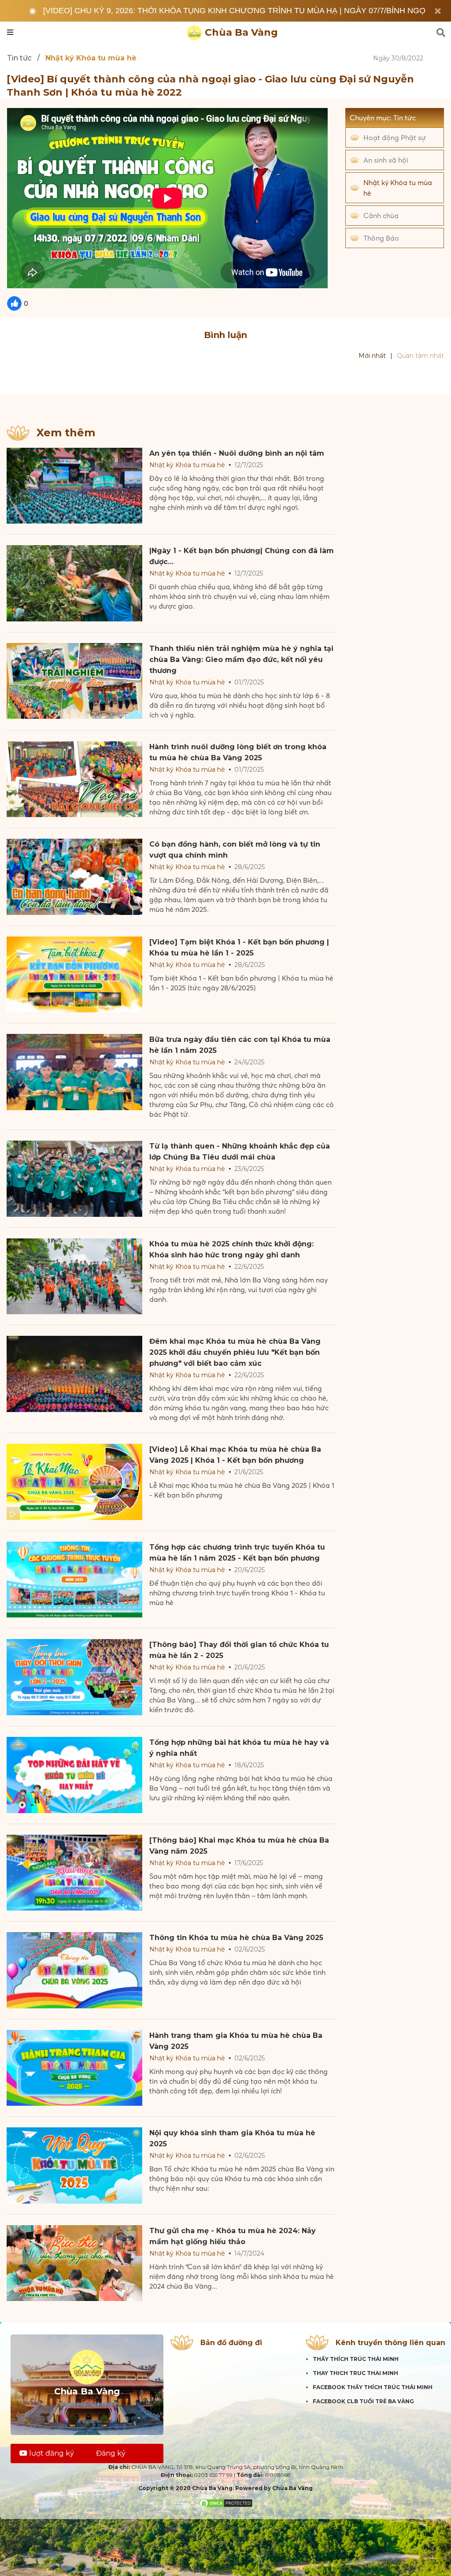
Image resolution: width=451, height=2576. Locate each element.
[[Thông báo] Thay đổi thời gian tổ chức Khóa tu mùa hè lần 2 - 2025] (74, 1677)
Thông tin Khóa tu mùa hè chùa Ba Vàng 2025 (236, 1938)
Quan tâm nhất (420, 356)
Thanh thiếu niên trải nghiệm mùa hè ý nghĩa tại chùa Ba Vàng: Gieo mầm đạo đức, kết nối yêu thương (241, 660)
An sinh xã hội (386, 160)
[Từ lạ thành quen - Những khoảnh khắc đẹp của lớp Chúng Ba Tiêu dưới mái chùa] (74, 1179)
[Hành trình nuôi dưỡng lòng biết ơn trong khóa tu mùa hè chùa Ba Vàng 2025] (74, 779)
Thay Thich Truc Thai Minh (355, 2373)
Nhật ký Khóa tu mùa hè (398, 188)
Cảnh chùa (381, 216)
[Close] (438, 11)
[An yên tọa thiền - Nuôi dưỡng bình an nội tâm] (74, 486)
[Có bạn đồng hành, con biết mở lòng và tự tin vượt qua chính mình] (74, 877)
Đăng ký (111, 2453)
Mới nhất (372, 356)
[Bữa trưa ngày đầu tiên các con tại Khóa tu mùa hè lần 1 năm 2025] (74, 1072)
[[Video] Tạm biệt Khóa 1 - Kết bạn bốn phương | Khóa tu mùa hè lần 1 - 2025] (74, 975)
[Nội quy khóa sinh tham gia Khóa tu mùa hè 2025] (74, 2165)
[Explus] (225, 380)
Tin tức (19, 58)
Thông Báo (381, 238)
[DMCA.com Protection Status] (226, 2503)
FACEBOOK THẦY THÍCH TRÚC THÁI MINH (373, 2387)
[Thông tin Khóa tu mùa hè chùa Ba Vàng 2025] (74, 1970)
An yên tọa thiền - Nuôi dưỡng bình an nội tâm (237, 453)
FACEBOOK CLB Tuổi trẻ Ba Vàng (363, 2401)
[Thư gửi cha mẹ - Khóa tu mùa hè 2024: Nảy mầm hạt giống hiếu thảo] (74, 2263)
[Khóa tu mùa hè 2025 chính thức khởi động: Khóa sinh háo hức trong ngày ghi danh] (74, 1277)
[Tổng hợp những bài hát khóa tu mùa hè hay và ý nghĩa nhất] (74, 1775)
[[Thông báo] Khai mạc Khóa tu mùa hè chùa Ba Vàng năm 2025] (74, 1873)
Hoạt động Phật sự (395, 138)
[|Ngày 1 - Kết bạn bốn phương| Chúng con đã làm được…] (74, 583)
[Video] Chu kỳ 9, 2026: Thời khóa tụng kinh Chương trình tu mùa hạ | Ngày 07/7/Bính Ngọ (234, 11)
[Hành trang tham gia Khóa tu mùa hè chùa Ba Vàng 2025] (74, 2068)
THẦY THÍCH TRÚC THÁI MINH (356, 2359)
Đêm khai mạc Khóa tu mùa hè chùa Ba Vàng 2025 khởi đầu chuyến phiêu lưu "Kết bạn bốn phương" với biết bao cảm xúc (235, 1352)
